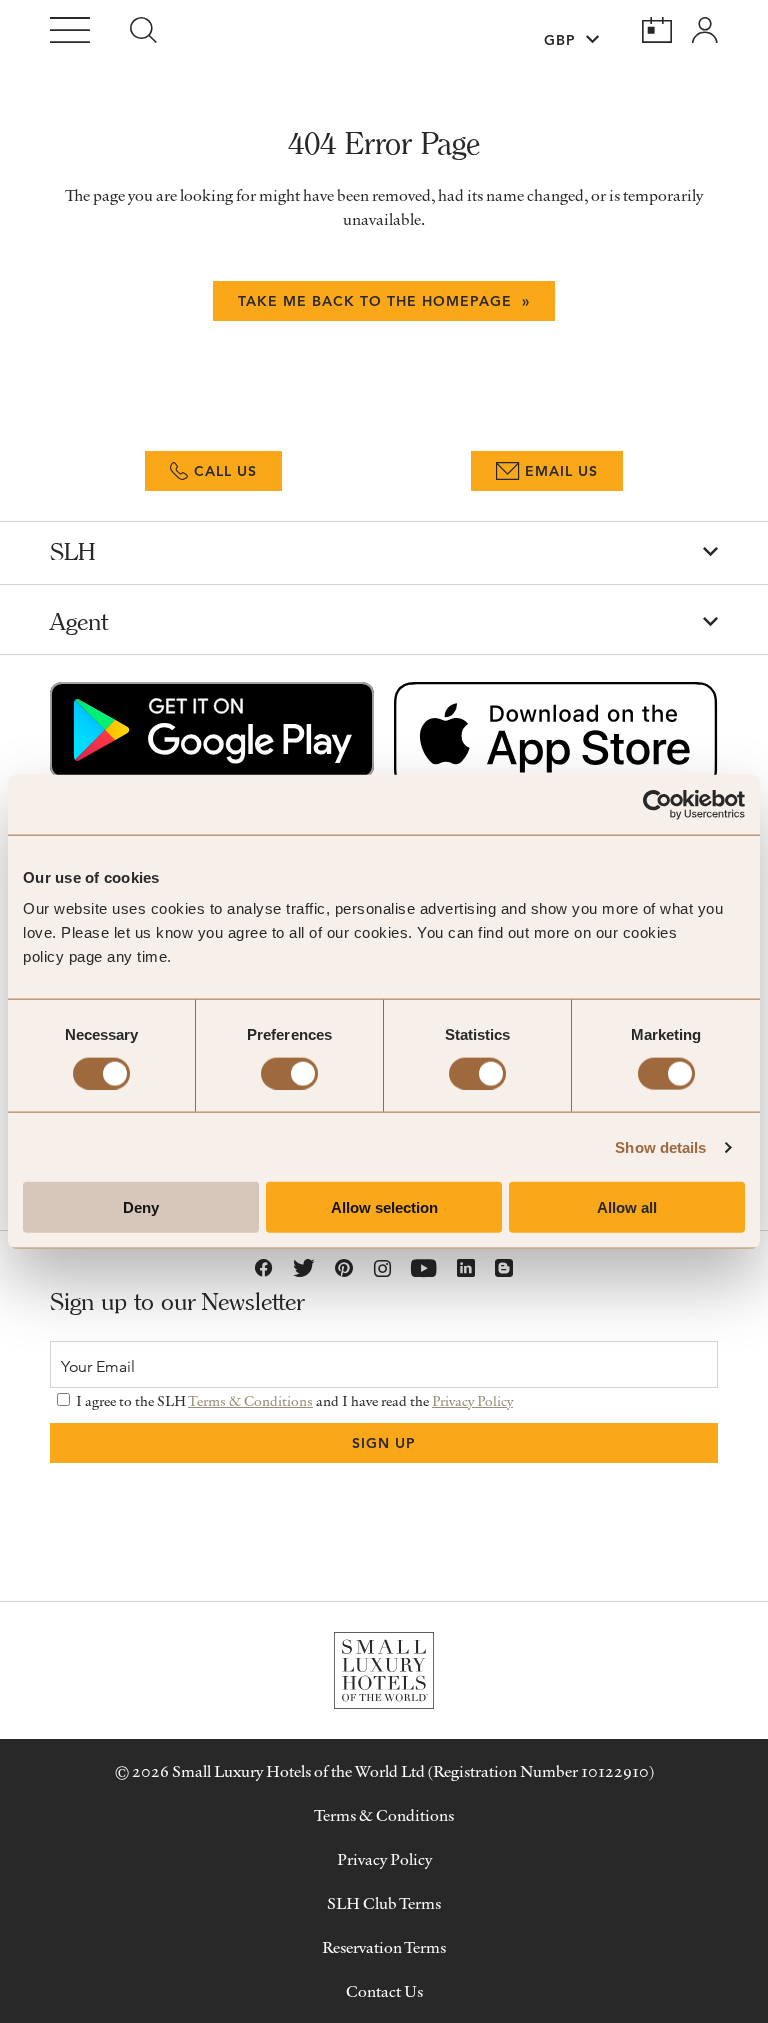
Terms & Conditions (250, 1401)
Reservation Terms (384, 1947)
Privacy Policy (472, 1401)
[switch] (289, 1073)
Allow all (627, 1207)
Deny (141, 1207)
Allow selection (384, 1207)
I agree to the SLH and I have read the (293, 1401)
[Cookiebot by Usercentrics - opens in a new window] (657, 804)
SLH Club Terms (384, 1903)
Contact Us (384, 1991)
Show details (660, 1146)
